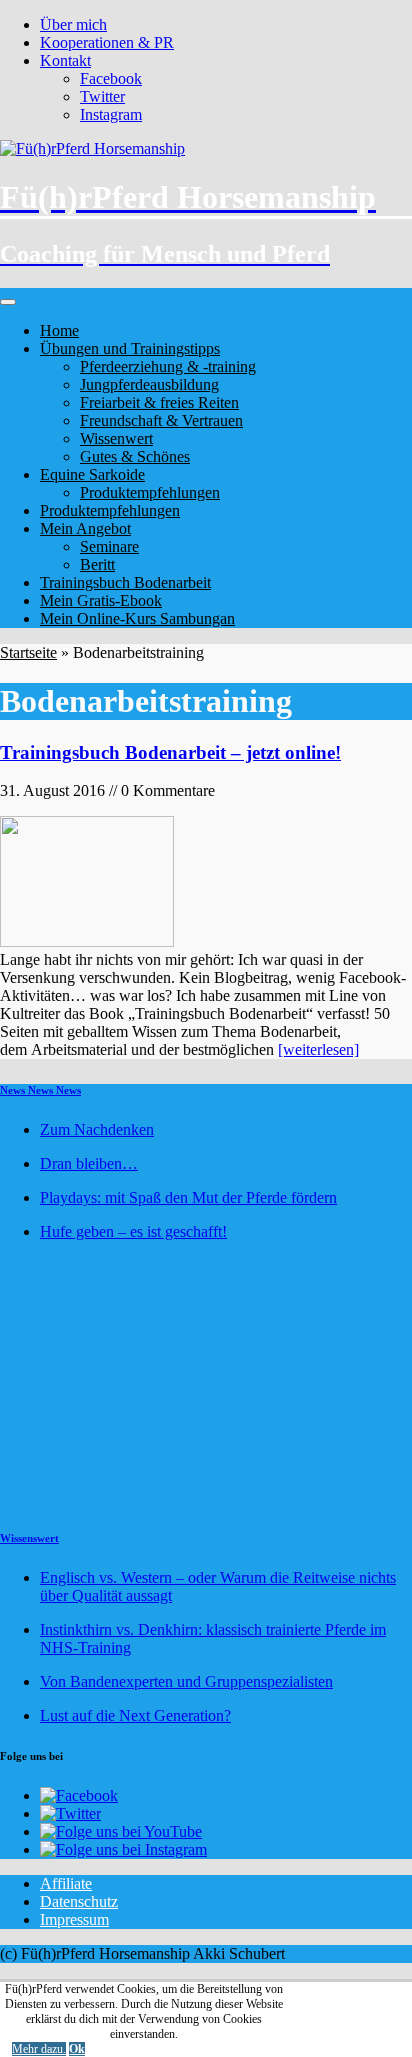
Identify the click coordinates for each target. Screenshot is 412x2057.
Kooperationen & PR (107, 42)
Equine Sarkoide (92, 474)
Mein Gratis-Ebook (101, 600)
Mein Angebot (85, 528)
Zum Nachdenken (97, 1129)
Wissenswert (29, 1538)
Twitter (102, 96)
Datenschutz (79, 1901)
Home (59, 330)
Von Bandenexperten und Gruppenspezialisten (186, 1681)
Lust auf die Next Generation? (135, 1715)
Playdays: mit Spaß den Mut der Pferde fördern (188, 1197)
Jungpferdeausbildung (149, 384)
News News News (40, 1090)
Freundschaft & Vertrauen (161, 420)
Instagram (111, 114)
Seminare (109, 546)
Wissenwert (116, 438)
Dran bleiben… (89, 1163)
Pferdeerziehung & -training (168, 366)
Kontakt (65, 60)
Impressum (74, 1919)
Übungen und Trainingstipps (130, 348)
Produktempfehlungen (150, 492)
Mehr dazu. (39, 2049)
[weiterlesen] (318, 1049)
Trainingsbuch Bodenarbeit (125, 582)
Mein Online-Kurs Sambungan (137, 618)
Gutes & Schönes (135, 456)
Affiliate (66, 1883)
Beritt (97, 564)
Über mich (73, 24)
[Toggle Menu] (8, 302)
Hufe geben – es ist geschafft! (133, 1231)
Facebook (111, 78)
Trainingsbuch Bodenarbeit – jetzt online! (170, 752)
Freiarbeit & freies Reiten (159, 402)
